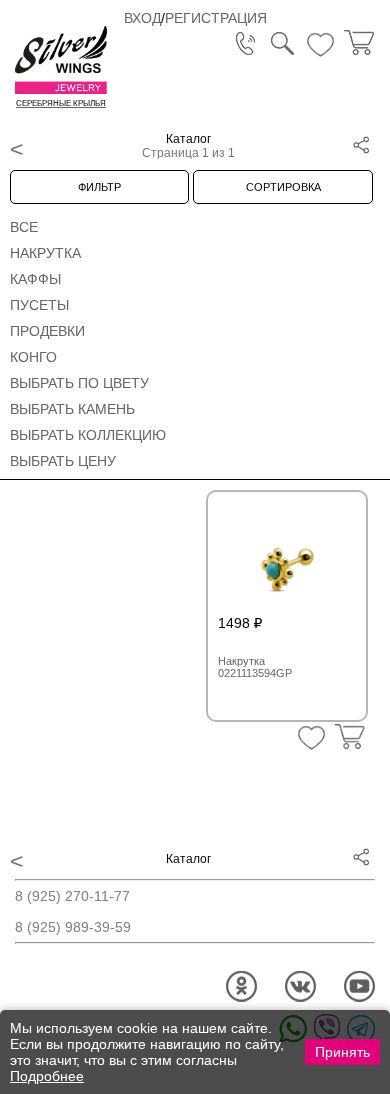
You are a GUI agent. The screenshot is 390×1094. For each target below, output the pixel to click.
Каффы (35, 279)
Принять (342, 1052)
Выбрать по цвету (79, 383)
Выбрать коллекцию (88, 435)
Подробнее (47, 1076)
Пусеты (39, 305)
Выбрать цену (63, 461)
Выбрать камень (72, 409)
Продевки (47, 331)
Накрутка (45, 253)
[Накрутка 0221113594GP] (287, 560)
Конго (33, 357)
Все (24, 227)
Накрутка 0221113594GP (255, 667)
